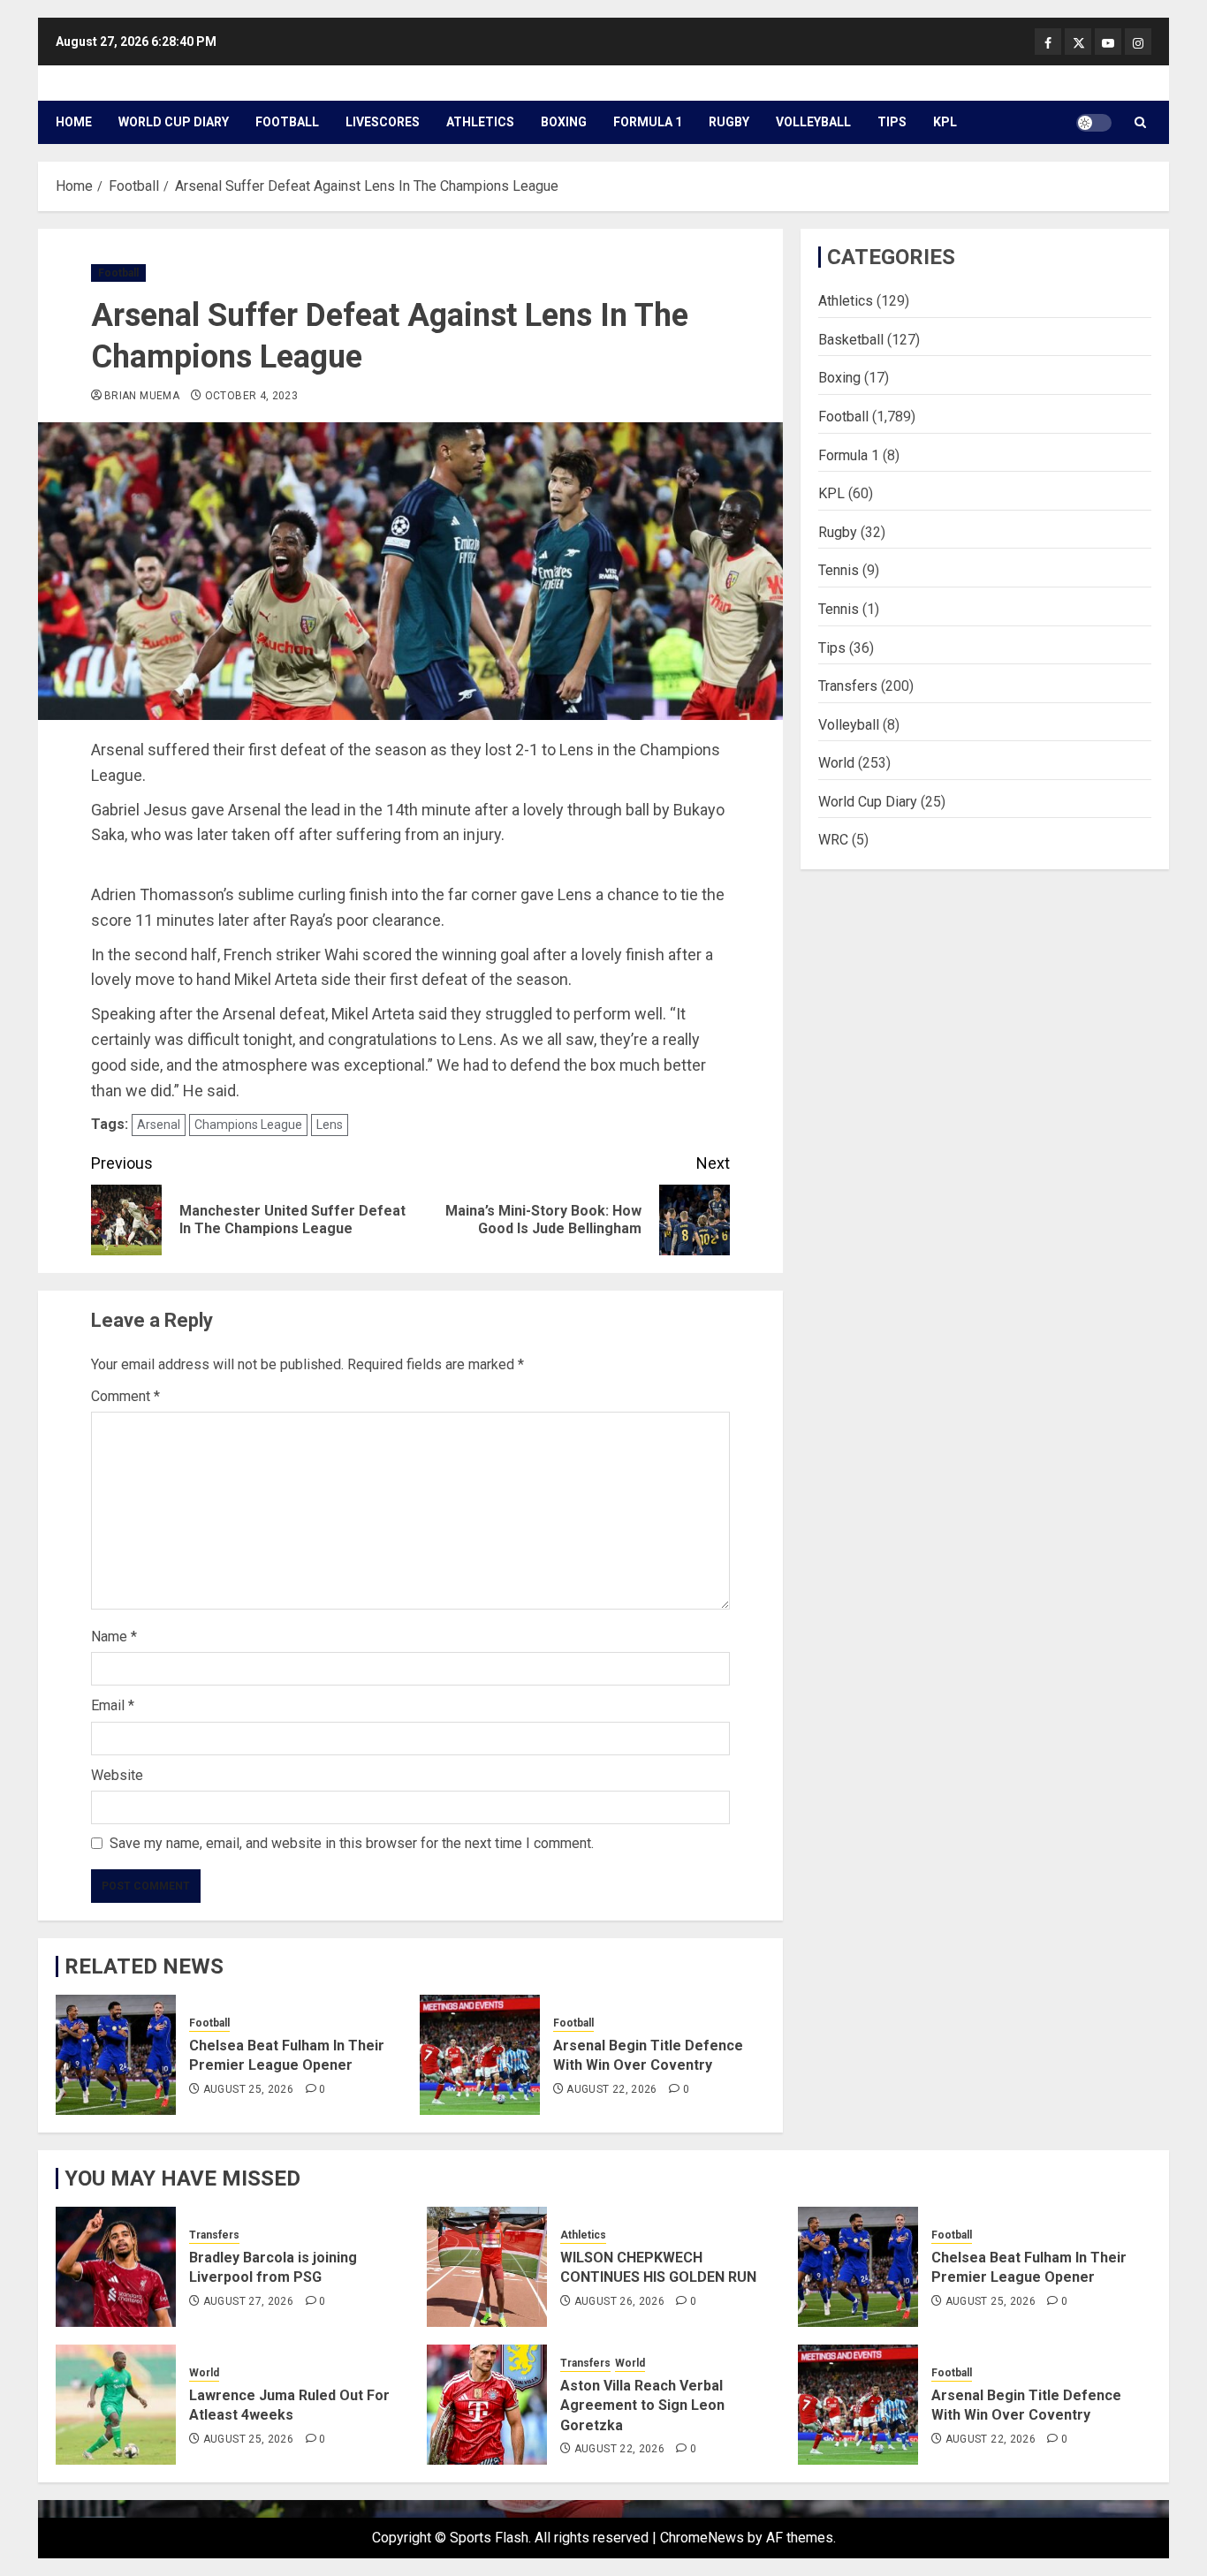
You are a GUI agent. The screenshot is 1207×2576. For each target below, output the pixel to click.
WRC (833, 840)
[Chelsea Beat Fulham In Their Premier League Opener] (116, 2055)
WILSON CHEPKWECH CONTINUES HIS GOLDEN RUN (658, 2267)
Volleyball (813, 122)
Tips (892, 122)
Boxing (564, 122)
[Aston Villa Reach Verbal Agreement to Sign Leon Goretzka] (487, 2405)
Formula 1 (648, 122)
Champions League (248, 1125)
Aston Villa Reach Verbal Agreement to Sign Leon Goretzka (642, 2406)
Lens (330, 1125)
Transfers (848, 686)
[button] (1140, 122)
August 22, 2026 (611, 2089)
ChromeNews (702, 2538)
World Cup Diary (174, 122)
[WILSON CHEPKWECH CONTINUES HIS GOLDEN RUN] (487, 2267)
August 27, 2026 (248, 2301)
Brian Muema (142, 396)
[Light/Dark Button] (1094, 123)
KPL (945, 122)
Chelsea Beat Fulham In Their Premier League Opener (287, 2055)
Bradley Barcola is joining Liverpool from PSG (273, 2267)
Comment (125, 1396)
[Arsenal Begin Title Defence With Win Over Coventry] (480, 2055)
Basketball (851, 339)
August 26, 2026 (619, 2301)
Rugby (729, 122)
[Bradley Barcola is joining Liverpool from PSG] (116, 2267)
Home (74, 122)
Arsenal (159, 1125)
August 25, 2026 (248, 2089)
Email (113, 1705)
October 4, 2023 (251, 396)
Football (287, 122)
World (836, 763)
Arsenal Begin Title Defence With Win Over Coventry (648, 2055)
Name (114, 1637)
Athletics (480, 122)
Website (117, 1775)
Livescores (383, 122)
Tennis (839, 570)
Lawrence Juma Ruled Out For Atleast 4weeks (289, 2405)
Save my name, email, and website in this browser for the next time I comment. (352, 1843)
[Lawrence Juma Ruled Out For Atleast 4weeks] (116, 2405)
